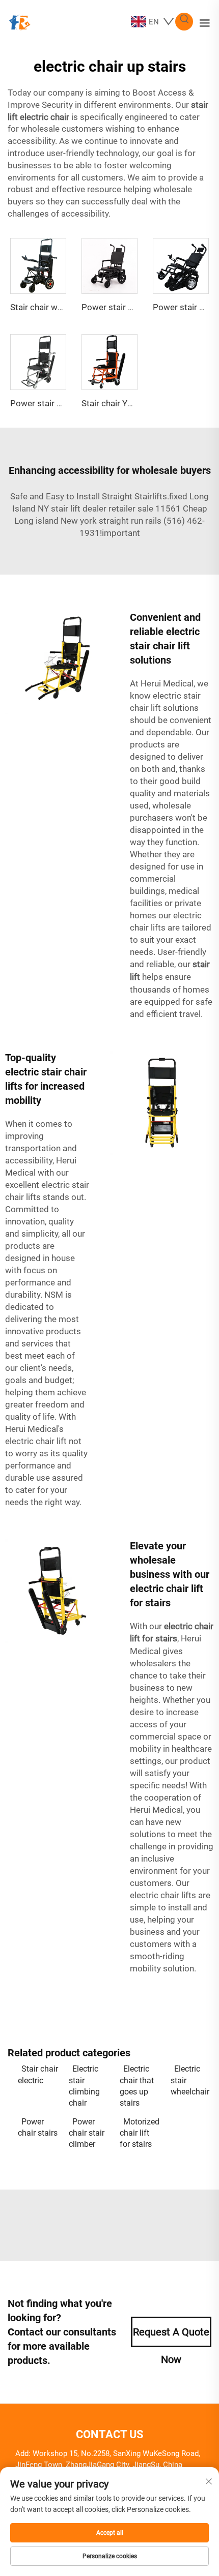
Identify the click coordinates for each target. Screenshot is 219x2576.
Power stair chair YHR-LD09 (63, 403)
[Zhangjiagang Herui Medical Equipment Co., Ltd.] (19, 21)
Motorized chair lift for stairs (140, 2133)
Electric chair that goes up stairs (137, 2086)
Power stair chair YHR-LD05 (135, 307)
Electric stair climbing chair (84, 2086)
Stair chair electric (38, 2074)
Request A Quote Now (171, 2337)
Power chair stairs (38, 2127)
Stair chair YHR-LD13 (121, 403)
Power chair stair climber (87, 2133)
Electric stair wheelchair (190, 2080)
